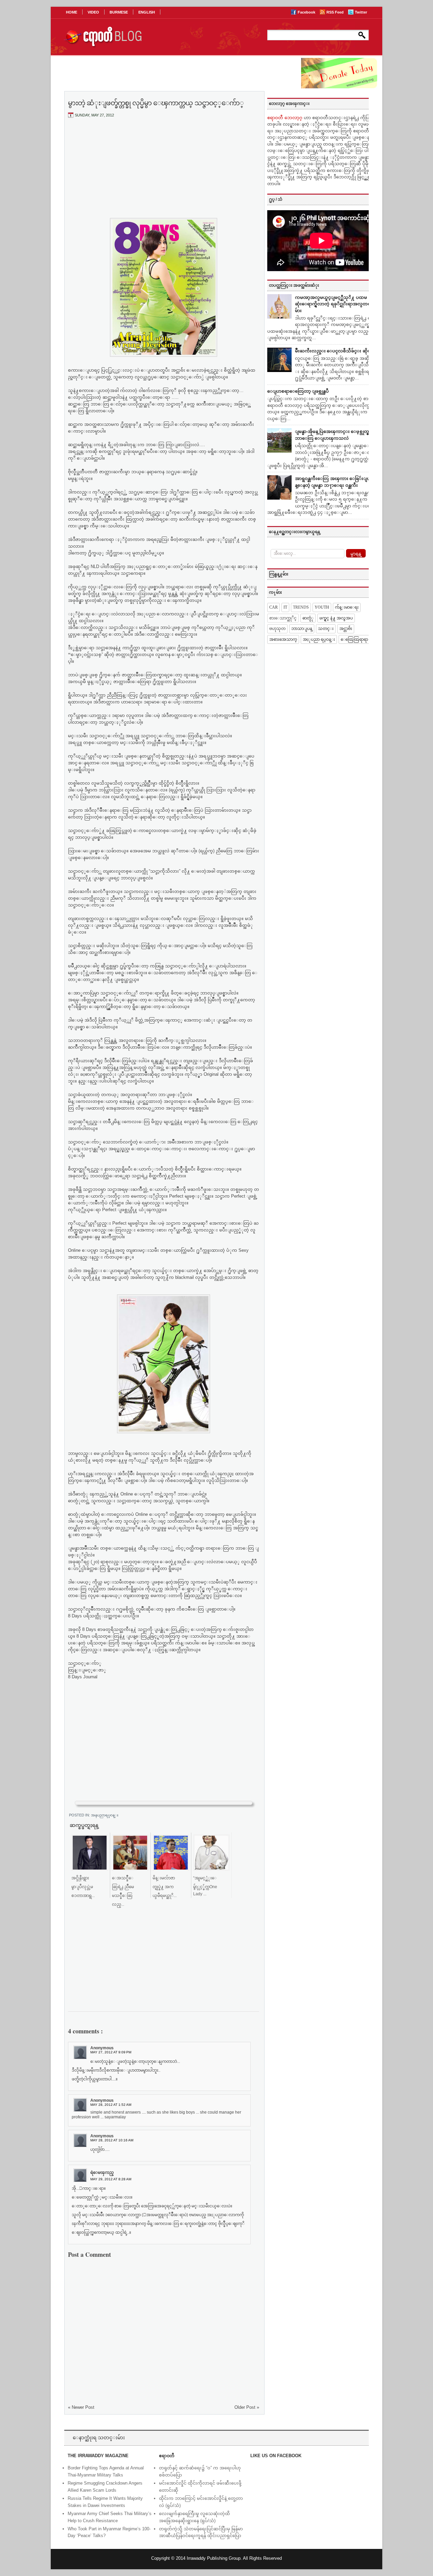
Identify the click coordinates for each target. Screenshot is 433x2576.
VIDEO (93, 12)
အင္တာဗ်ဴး (346, 629)
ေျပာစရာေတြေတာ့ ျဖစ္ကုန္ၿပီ (298, 391)
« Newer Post (81, 2407)
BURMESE (119, 12)
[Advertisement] (164, 174)
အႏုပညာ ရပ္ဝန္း (319, 639)
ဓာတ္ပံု (308, 618)
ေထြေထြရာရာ (354, 639)
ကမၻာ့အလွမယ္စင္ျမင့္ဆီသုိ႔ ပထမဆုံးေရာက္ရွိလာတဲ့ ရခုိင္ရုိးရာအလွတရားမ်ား (335, 304)
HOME (72, 12)
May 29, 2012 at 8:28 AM (111, 2179)
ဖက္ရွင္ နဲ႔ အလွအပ (336, 618)
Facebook (307, 12)
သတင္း (326, 629)
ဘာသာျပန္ (302, 629)
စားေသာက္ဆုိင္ (283, 618)
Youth (322, 607)
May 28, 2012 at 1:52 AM (111, 2105)
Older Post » (247, 2407)
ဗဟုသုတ (277, 629)
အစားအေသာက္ (283, 639)
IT (285, 607)
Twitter (361, 12)
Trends (301, 607)
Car (274, 607)
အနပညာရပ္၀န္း (105, 1815)
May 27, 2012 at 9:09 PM (111, 2052)
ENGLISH (147, 12)
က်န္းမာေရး (347, 607)
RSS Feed (336, 12)
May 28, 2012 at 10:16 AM (112, 2140)
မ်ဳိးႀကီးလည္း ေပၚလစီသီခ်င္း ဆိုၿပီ (334, 351)
